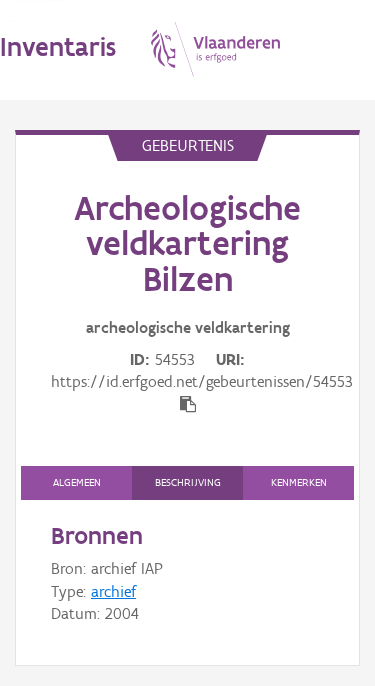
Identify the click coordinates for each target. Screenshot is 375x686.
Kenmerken (299, 482)
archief (113, 591)
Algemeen (77, 482)
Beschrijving (188, 482)
